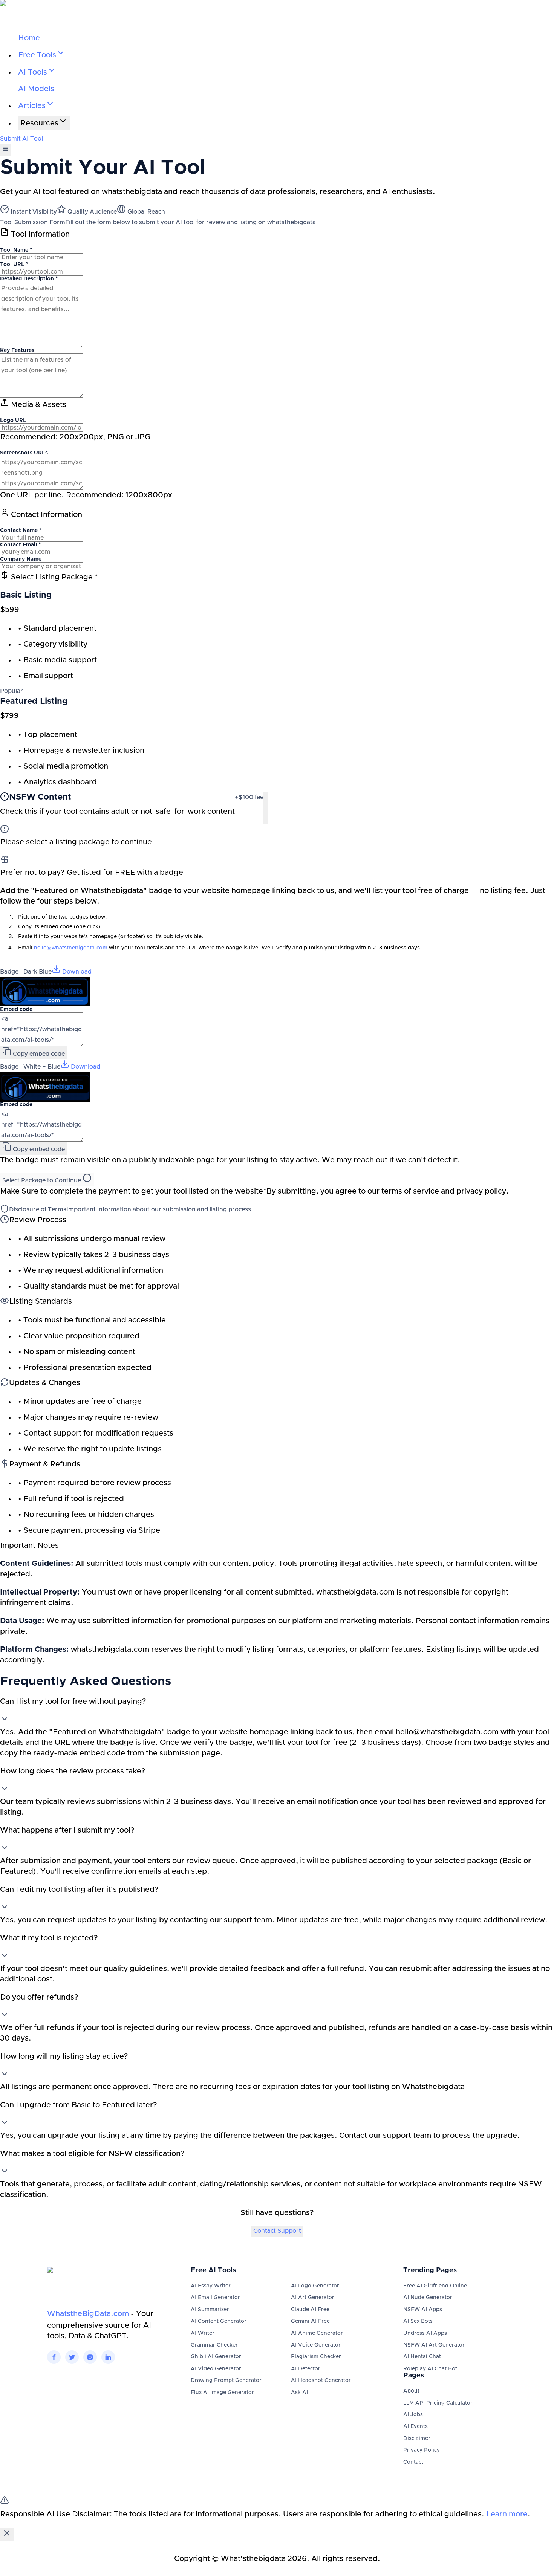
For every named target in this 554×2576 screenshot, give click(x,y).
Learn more (507, 2514)
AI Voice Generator (316, 2345)
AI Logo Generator (315, 2286)
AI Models (36, 89)
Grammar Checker (214, 2345)
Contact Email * (20, 545)
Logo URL (13, 420)
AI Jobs (413, 2415)
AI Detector (306, 2369)
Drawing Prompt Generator (226, 2380)
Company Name (21, 559)
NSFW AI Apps (423, 2310)
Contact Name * (21, 530)
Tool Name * (16, 250)
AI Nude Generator (428, 2298)
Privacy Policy (422, 2450)
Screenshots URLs (24, 453)
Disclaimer (417, 2438)
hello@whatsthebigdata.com (71, 948)
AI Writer (203, 2333)
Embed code (16, 1009)
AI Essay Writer (211, 2286)
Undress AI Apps (425, 2333)
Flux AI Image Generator (222, 2393)
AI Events (415, 2426)
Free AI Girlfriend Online (435, 2286)
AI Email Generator (215, 2298)
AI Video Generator (216, 2369)
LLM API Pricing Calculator (438, 2403)
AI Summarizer (210, 2310)
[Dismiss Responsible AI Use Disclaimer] (7, 2535)
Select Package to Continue (42, 1180)
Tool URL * (14, 264)
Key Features (17, 350)
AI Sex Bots (418, 2321)
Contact (413, 2462)
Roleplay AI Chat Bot (430, 2369)
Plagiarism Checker (316, 2357)
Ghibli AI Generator (216, 2357)
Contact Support (277, 2231)
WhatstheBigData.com (88, 2314)
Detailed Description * (29, 279)
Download (76, 972)
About (411, 2391)
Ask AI (299, 2393)
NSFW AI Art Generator (434, 2345)
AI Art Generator (313, 2298)
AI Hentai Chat (422, 2357)
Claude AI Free (310, 2310)
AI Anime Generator (317, 2333)
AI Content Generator (219, 2321)
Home (29, 38)
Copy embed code (38, 1054)
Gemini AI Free (310, 2321)
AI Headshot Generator (321, 2380)
